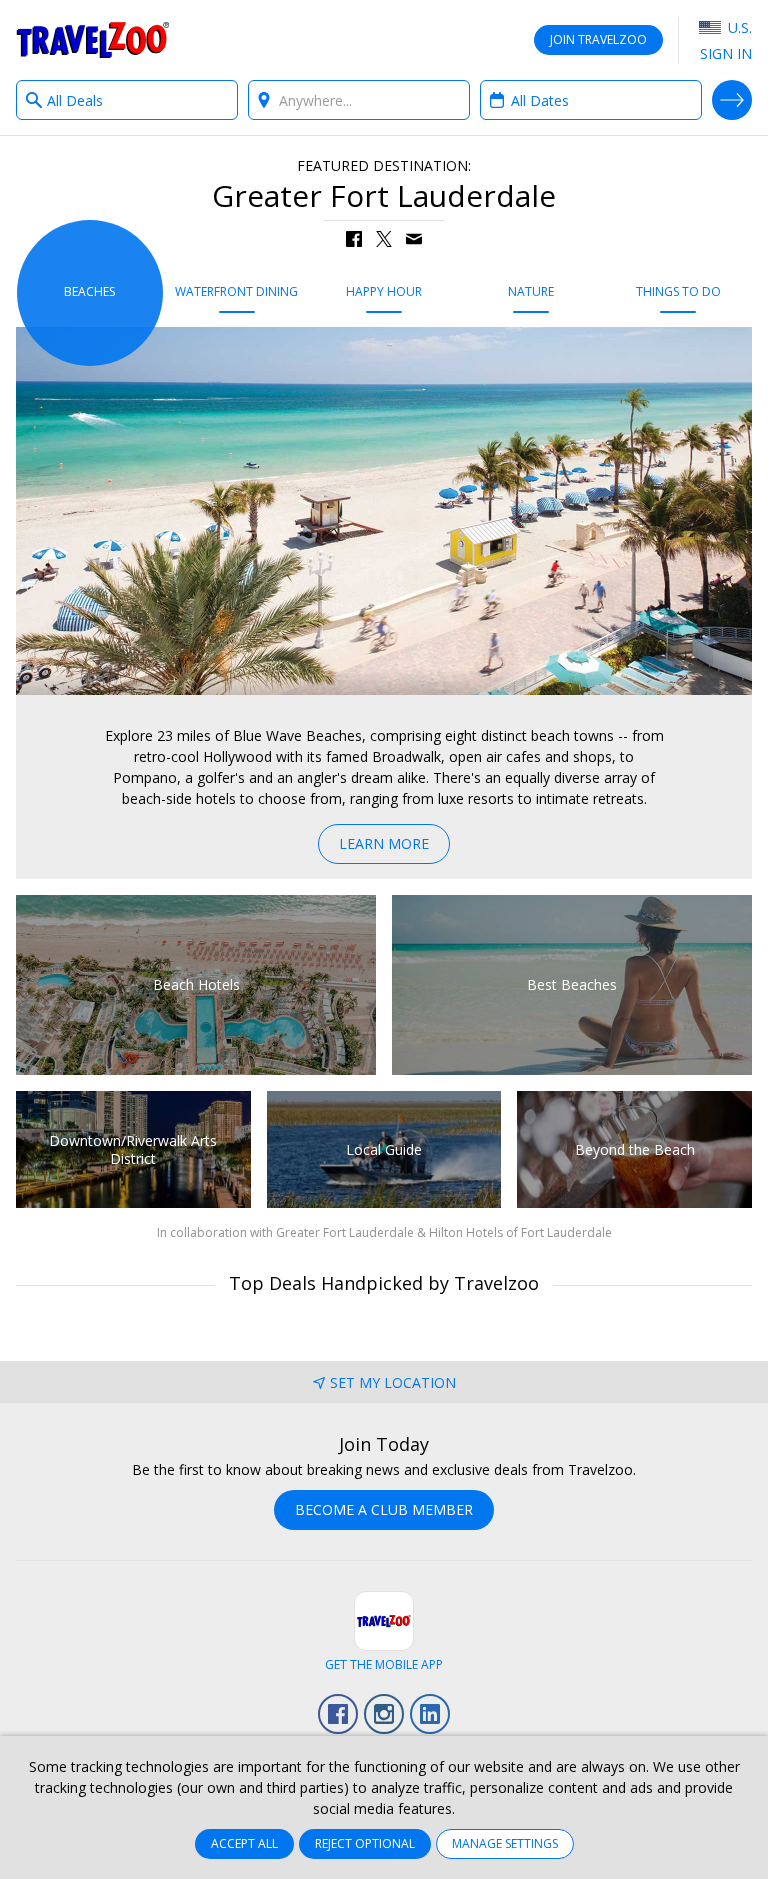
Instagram (384, 1714)
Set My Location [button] (393, 1382)
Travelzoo (93, 40)
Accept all (244, 1843)
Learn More (384, 843)
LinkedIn (430, 1714)
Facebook (338, 1714)
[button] (354, 239)
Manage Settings (505, 1843)
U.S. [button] (738, 27)
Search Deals (732, 100)
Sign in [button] (726, 53)
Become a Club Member (384, 1509)
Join (598, 39)
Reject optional (365, 1843)
